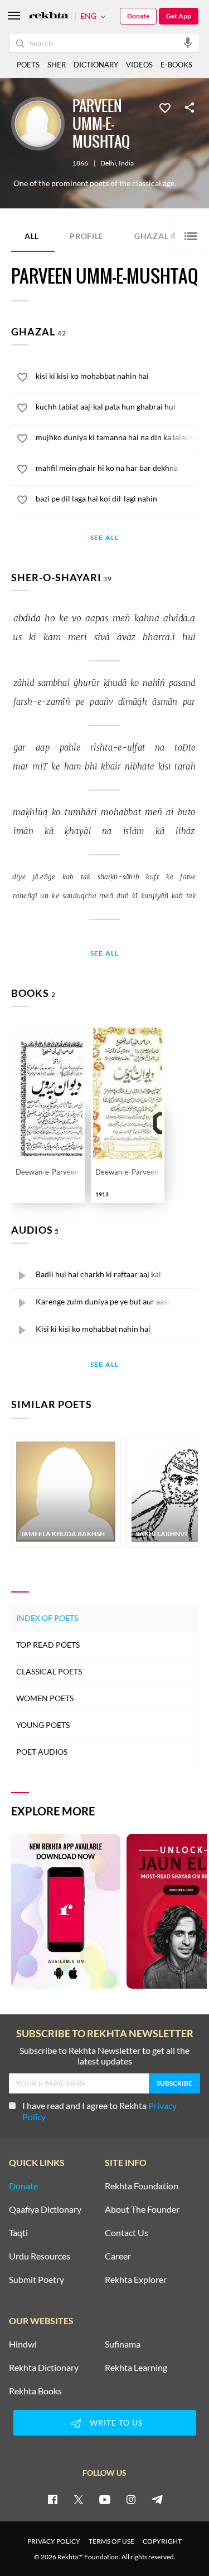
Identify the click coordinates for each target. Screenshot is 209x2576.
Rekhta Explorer (136, 2280)
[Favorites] (165, 107)
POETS (28, 65)
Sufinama (123, 2344)
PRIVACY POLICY (54, 2541)
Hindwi (23, 2344)
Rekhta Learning (136, 2368)
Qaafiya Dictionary (45, 2209)
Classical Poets (49, 1671)
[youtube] (105, 2499)
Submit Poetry (37, 2280)
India (126, 163)
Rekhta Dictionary (44, 2368)
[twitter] (79, 2499)
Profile (87, 236)
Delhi (108, 163)
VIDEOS (139, 65)
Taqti (18, 2233)
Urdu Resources (40, 2256)
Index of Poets (47, 1618)
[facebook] (52, 2499)
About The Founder (142, 2209)
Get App (179, 16)
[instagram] (131, 2499)
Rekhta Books (35, 2391)
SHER (57, 65)
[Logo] (48, 16)
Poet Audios (42, 1752)
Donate (138, 16)
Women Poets (45, 1698)
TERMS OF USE (111, 2541)
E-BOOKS (176, 65)
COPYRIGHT (162, 2541)
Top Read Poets (48, 1645)
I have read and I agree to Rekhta (99, 2111)
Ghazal (158, 235)
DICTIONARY (96, 65)
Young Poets (43, 1725)
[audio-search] (188, 42)
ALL (32, 236)
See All (104, 538)
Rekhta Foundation (142, 2186)
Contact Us (127, 2233)
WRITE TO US (116, 2422)
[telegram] (157, 2499)
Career (118, 2256)
